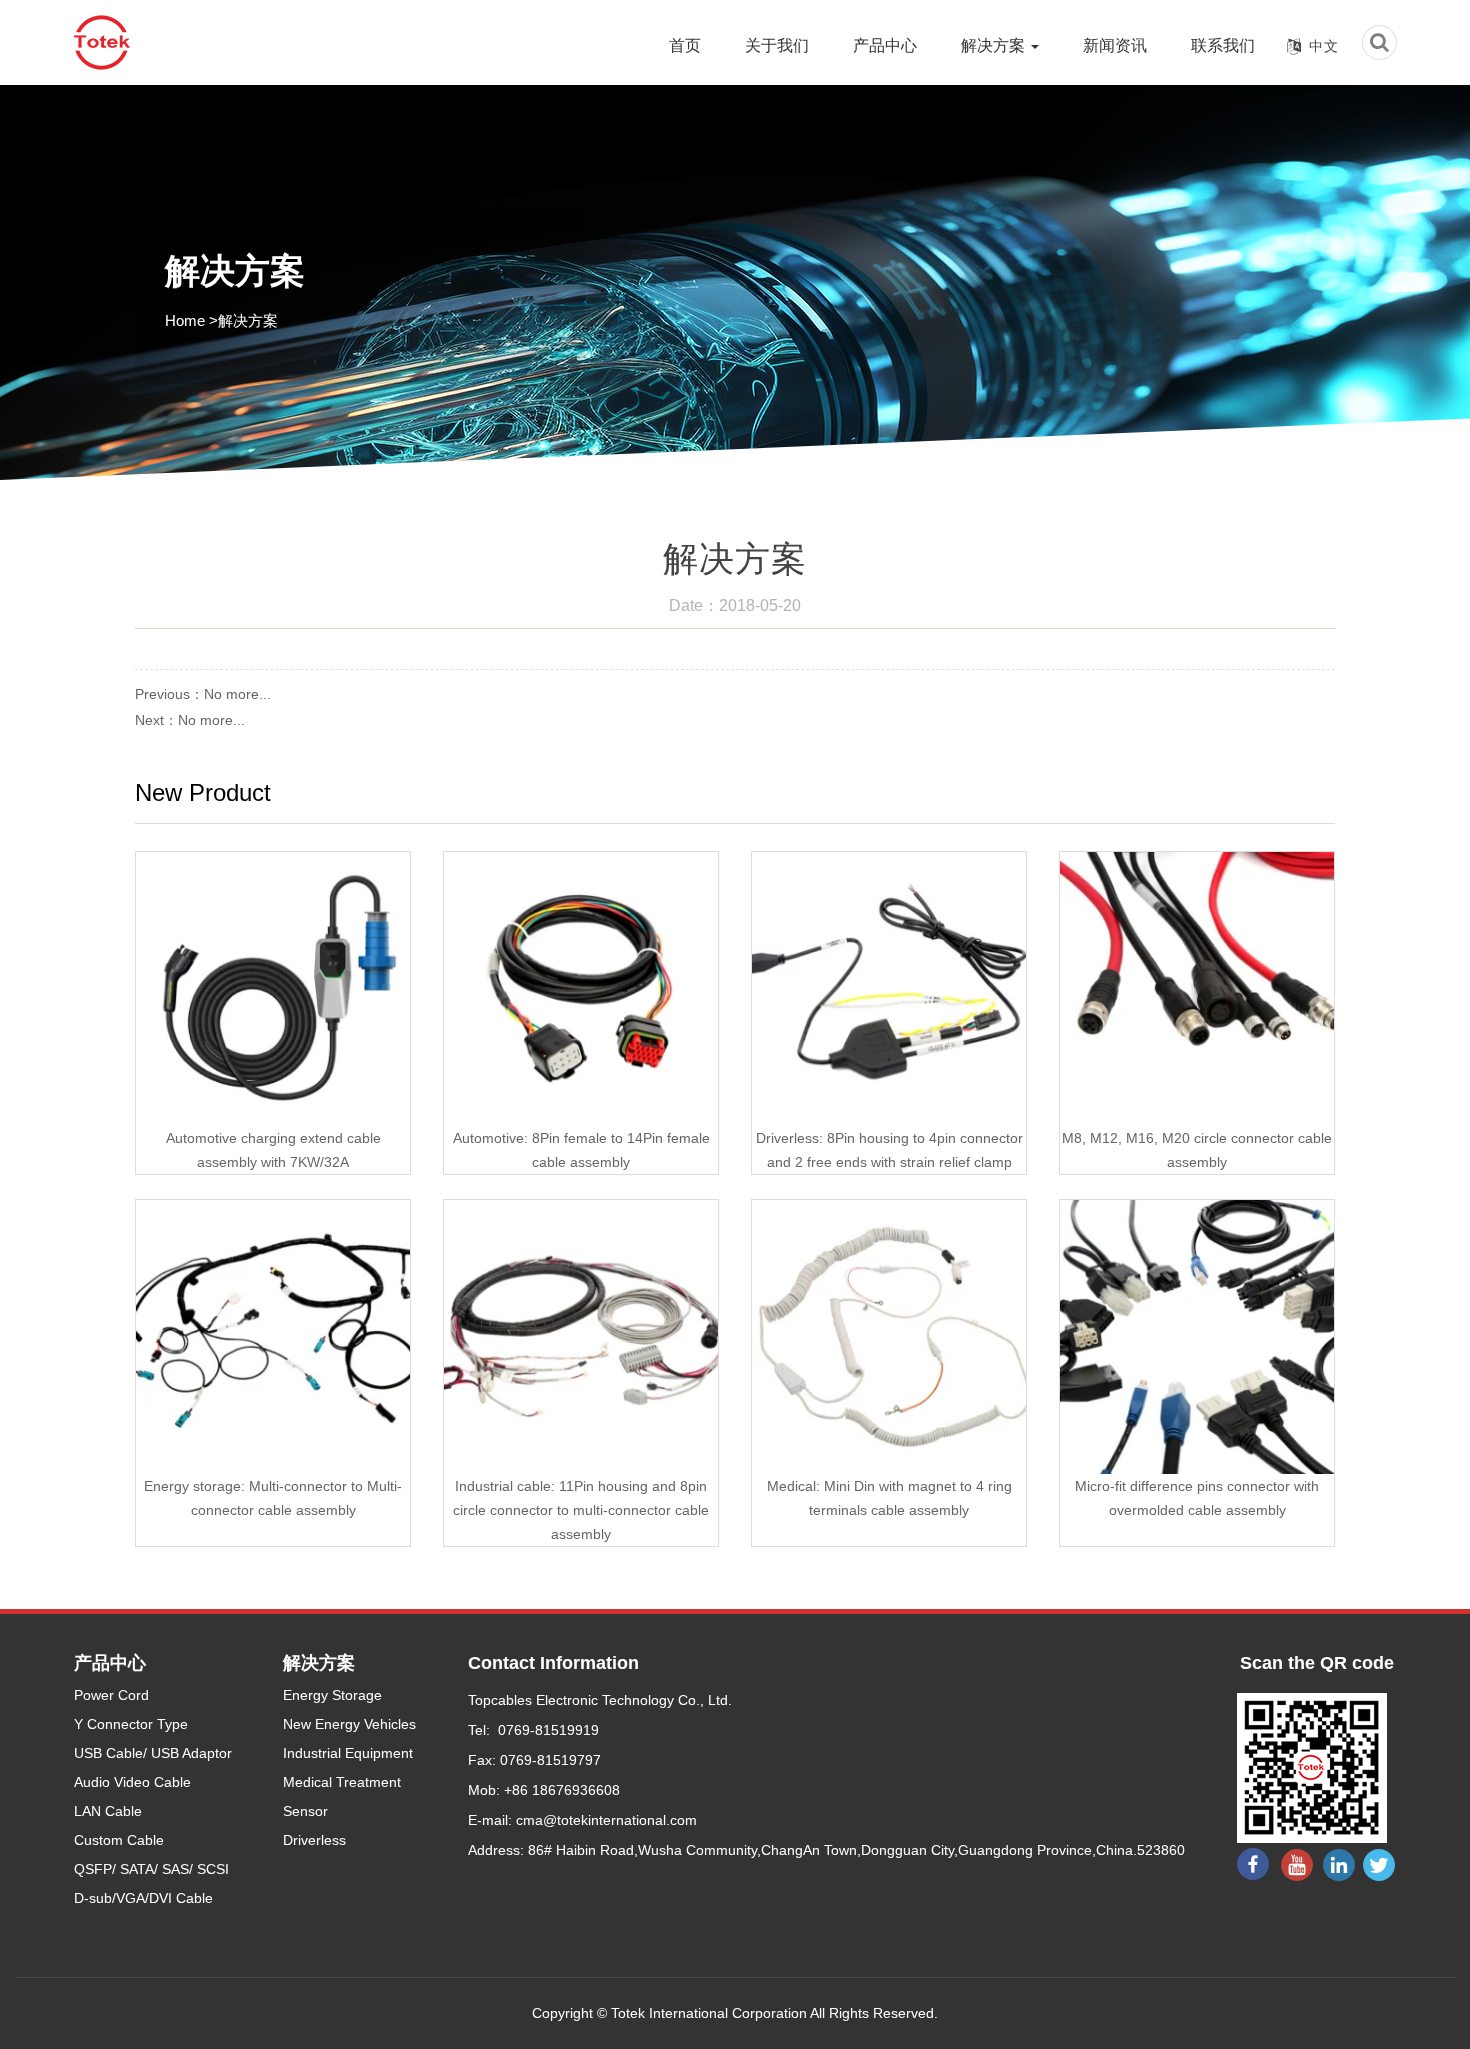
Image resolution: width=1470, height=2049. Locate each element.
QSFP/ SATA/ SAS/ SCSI (151, 1869)
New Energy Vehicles (349, 1724)
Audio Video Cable (132, 1782)
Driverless (314, 1840)
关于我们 (777, 45)
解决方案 (995, 45)
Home (185, 320)
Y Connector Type (131, 1724)
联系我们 (1223, 45)
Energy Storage (332, 1695)
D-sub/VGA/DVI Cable (143, 1898)
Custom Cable (119, 1840)
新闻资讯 (1115, 45)
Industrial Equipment (348, 1753)
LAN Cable (108, 1811)
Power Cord (111, 1695)
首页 (685, 45)
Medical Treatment (342, 1782)
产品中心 (885, 45)
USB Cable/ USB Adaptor (153, 1753)
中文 (1324, 46)
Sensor (305, 1811)
